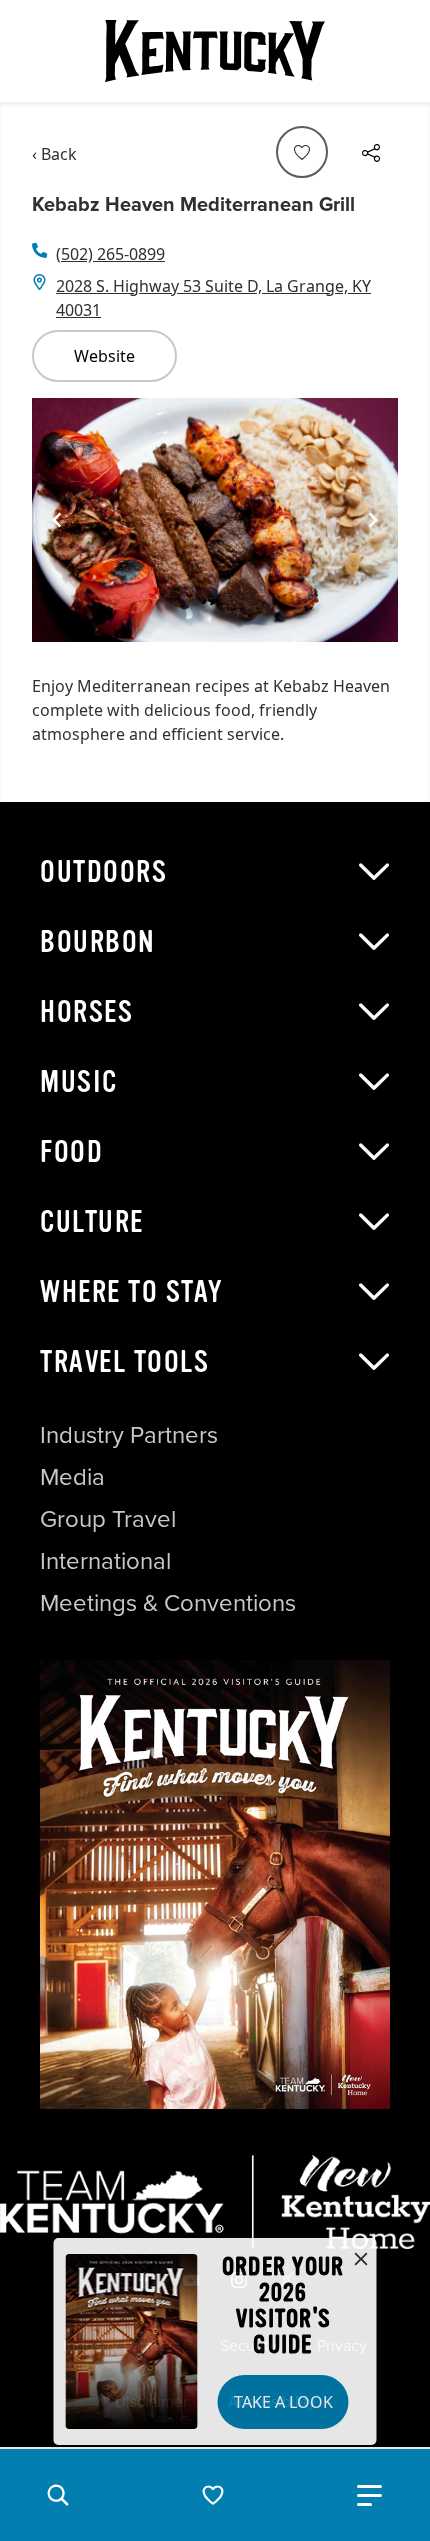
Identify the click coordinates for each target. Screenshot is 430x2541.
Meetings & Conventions (168, 1602)
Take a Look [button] (283, 2402)
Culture (92, 1222)
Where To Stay (132, 1292)
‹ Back (54, 154)
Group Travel (108, 1518)
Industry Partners (129, 1434)
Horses (86, 1012)
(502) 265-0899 (110, 254)
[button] (58, 2495)
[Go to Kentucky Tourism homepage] (215, 51)
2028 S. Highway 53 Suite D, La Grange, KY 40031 (213, 298)
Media (72, 1476)
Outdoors (103, 872)
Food (71, 1152)
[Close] (361, 2260)
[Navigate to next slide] (373, 520)
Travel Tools (124, 1362)
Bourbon (98, 942)
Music (79, 1082)
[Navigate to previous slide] (57, 520)
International (105, 1560)
